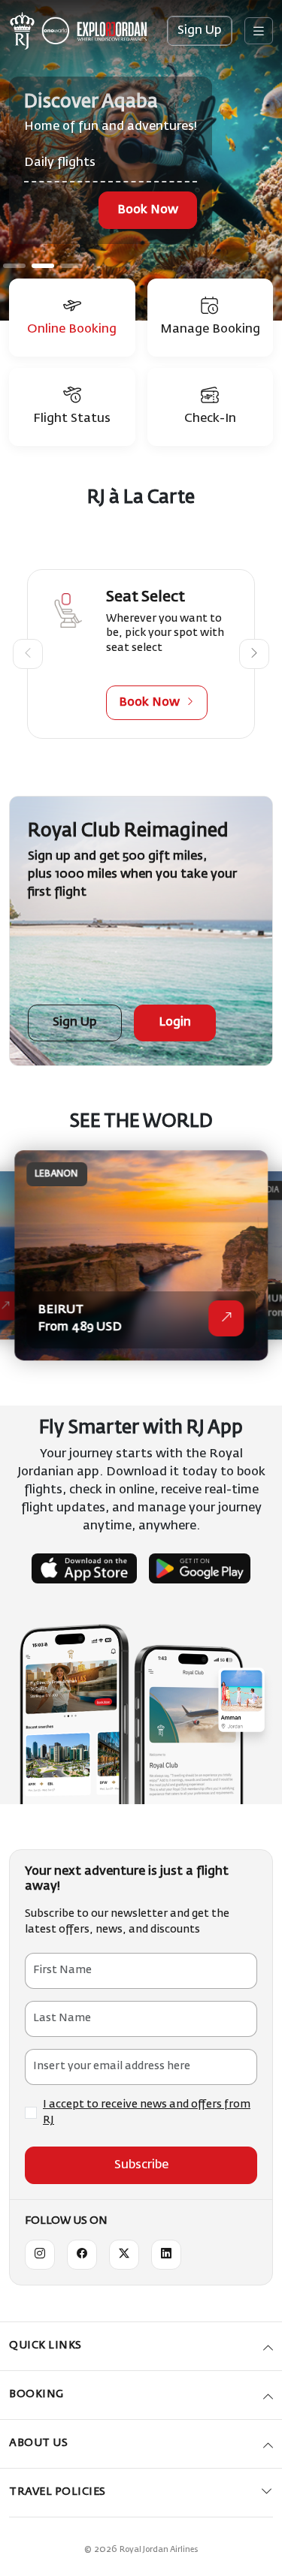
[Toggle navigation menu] (259, 31)
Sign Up (200, 31)
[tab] (72, 318)
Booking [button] (36, 2394)
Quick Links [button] (45, 2346)
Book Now (148, 210)
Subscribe (141, 2165)
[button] (28, 654)
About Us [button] (38, 2443)
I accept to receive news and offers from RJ (147, 2112)
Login (175, 1023)
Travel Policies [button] (58, 2492)
